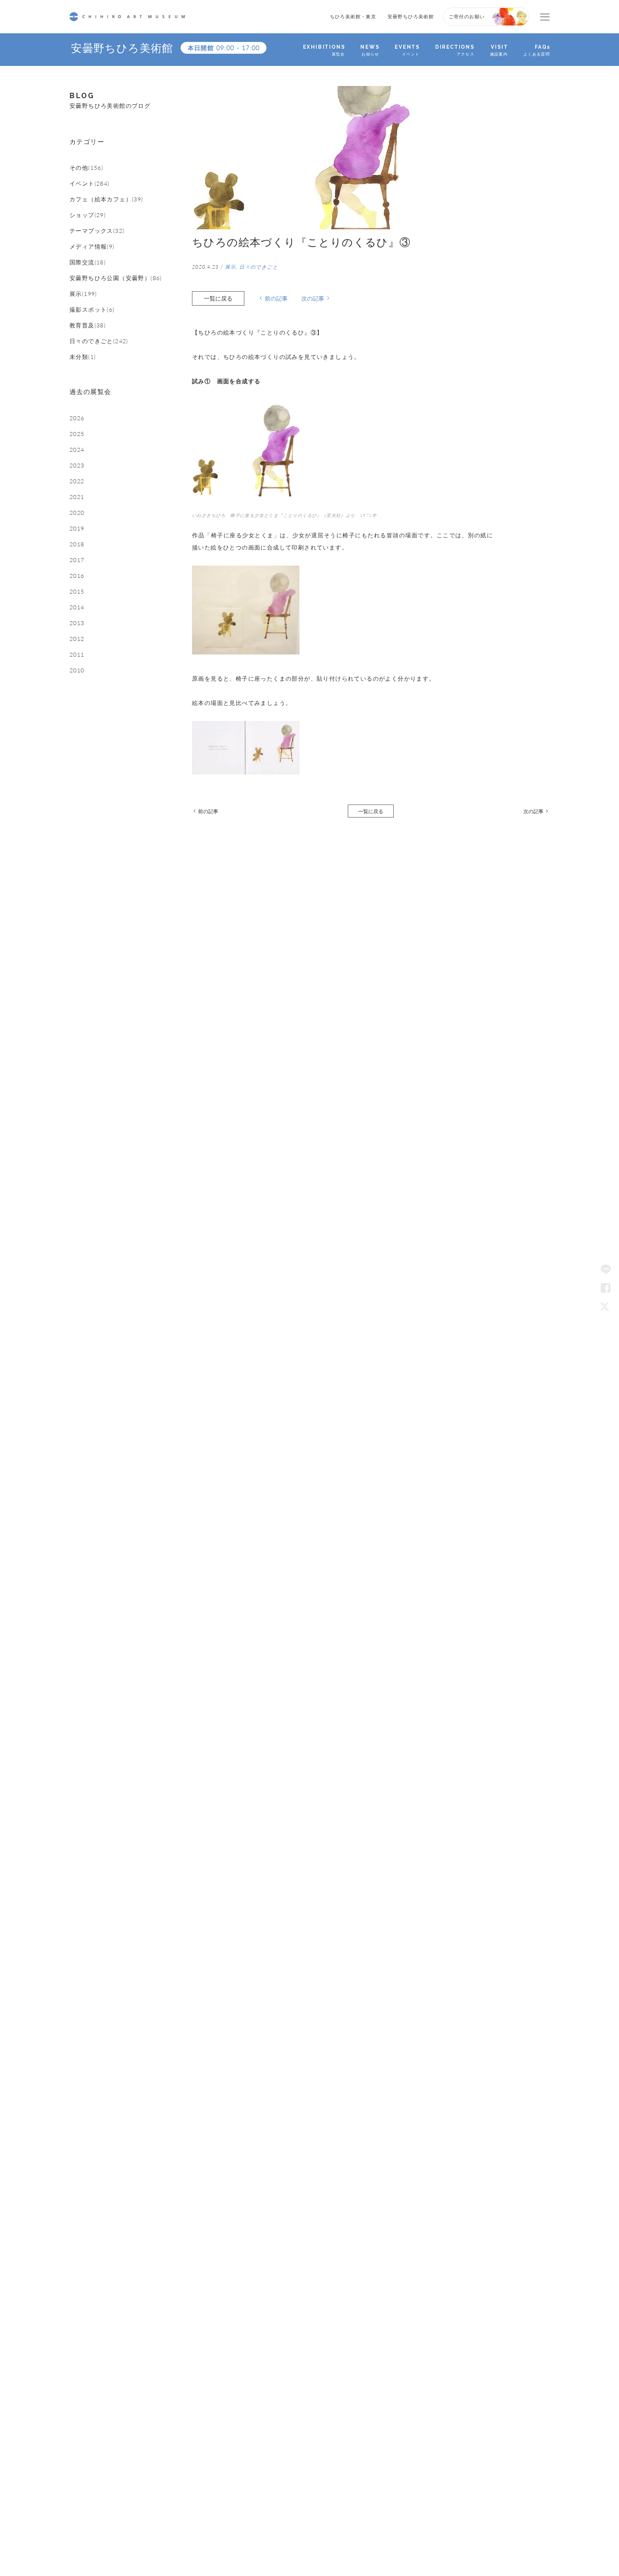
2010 (77, 670)
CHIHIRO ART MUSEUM (127, 17)
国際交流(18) (88, 262)
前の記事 (276, 298)
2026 (77, 418)
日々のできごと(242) (99, 341)
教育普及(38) (88, 325)
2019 (77, 528)
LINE (606, 1270)
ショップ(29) (88, 215)
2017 (77, 560)
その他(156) (86, 168)
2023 (77, 465)
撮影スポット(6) (92, 310)
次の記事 (313, 298)
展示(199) (83, 294)
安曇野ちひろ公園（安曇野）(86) (116, 278)
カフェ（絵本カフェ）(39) (106, 199)
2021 (77, 497)
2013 (77, 623)
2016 (77, 576)
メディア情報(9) (92, 246)
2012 (77, 639)
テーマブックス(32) (97, 231)
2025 (77, 434)
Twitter (606, 1306)
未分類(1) (83, 357)
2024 (77, 450)
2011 (77, 654)
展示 (231, 267)
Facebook (606, 1288)
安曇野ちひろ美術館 (411, 16)
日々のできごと (259, 267)
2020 (77, 513)
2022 (77, 481)
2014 (77, 607)
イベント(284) (90, 183)
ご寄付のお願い (467, 16)
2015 (77, 591)
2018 (77, 544)
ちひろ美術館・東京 (353, 16)
